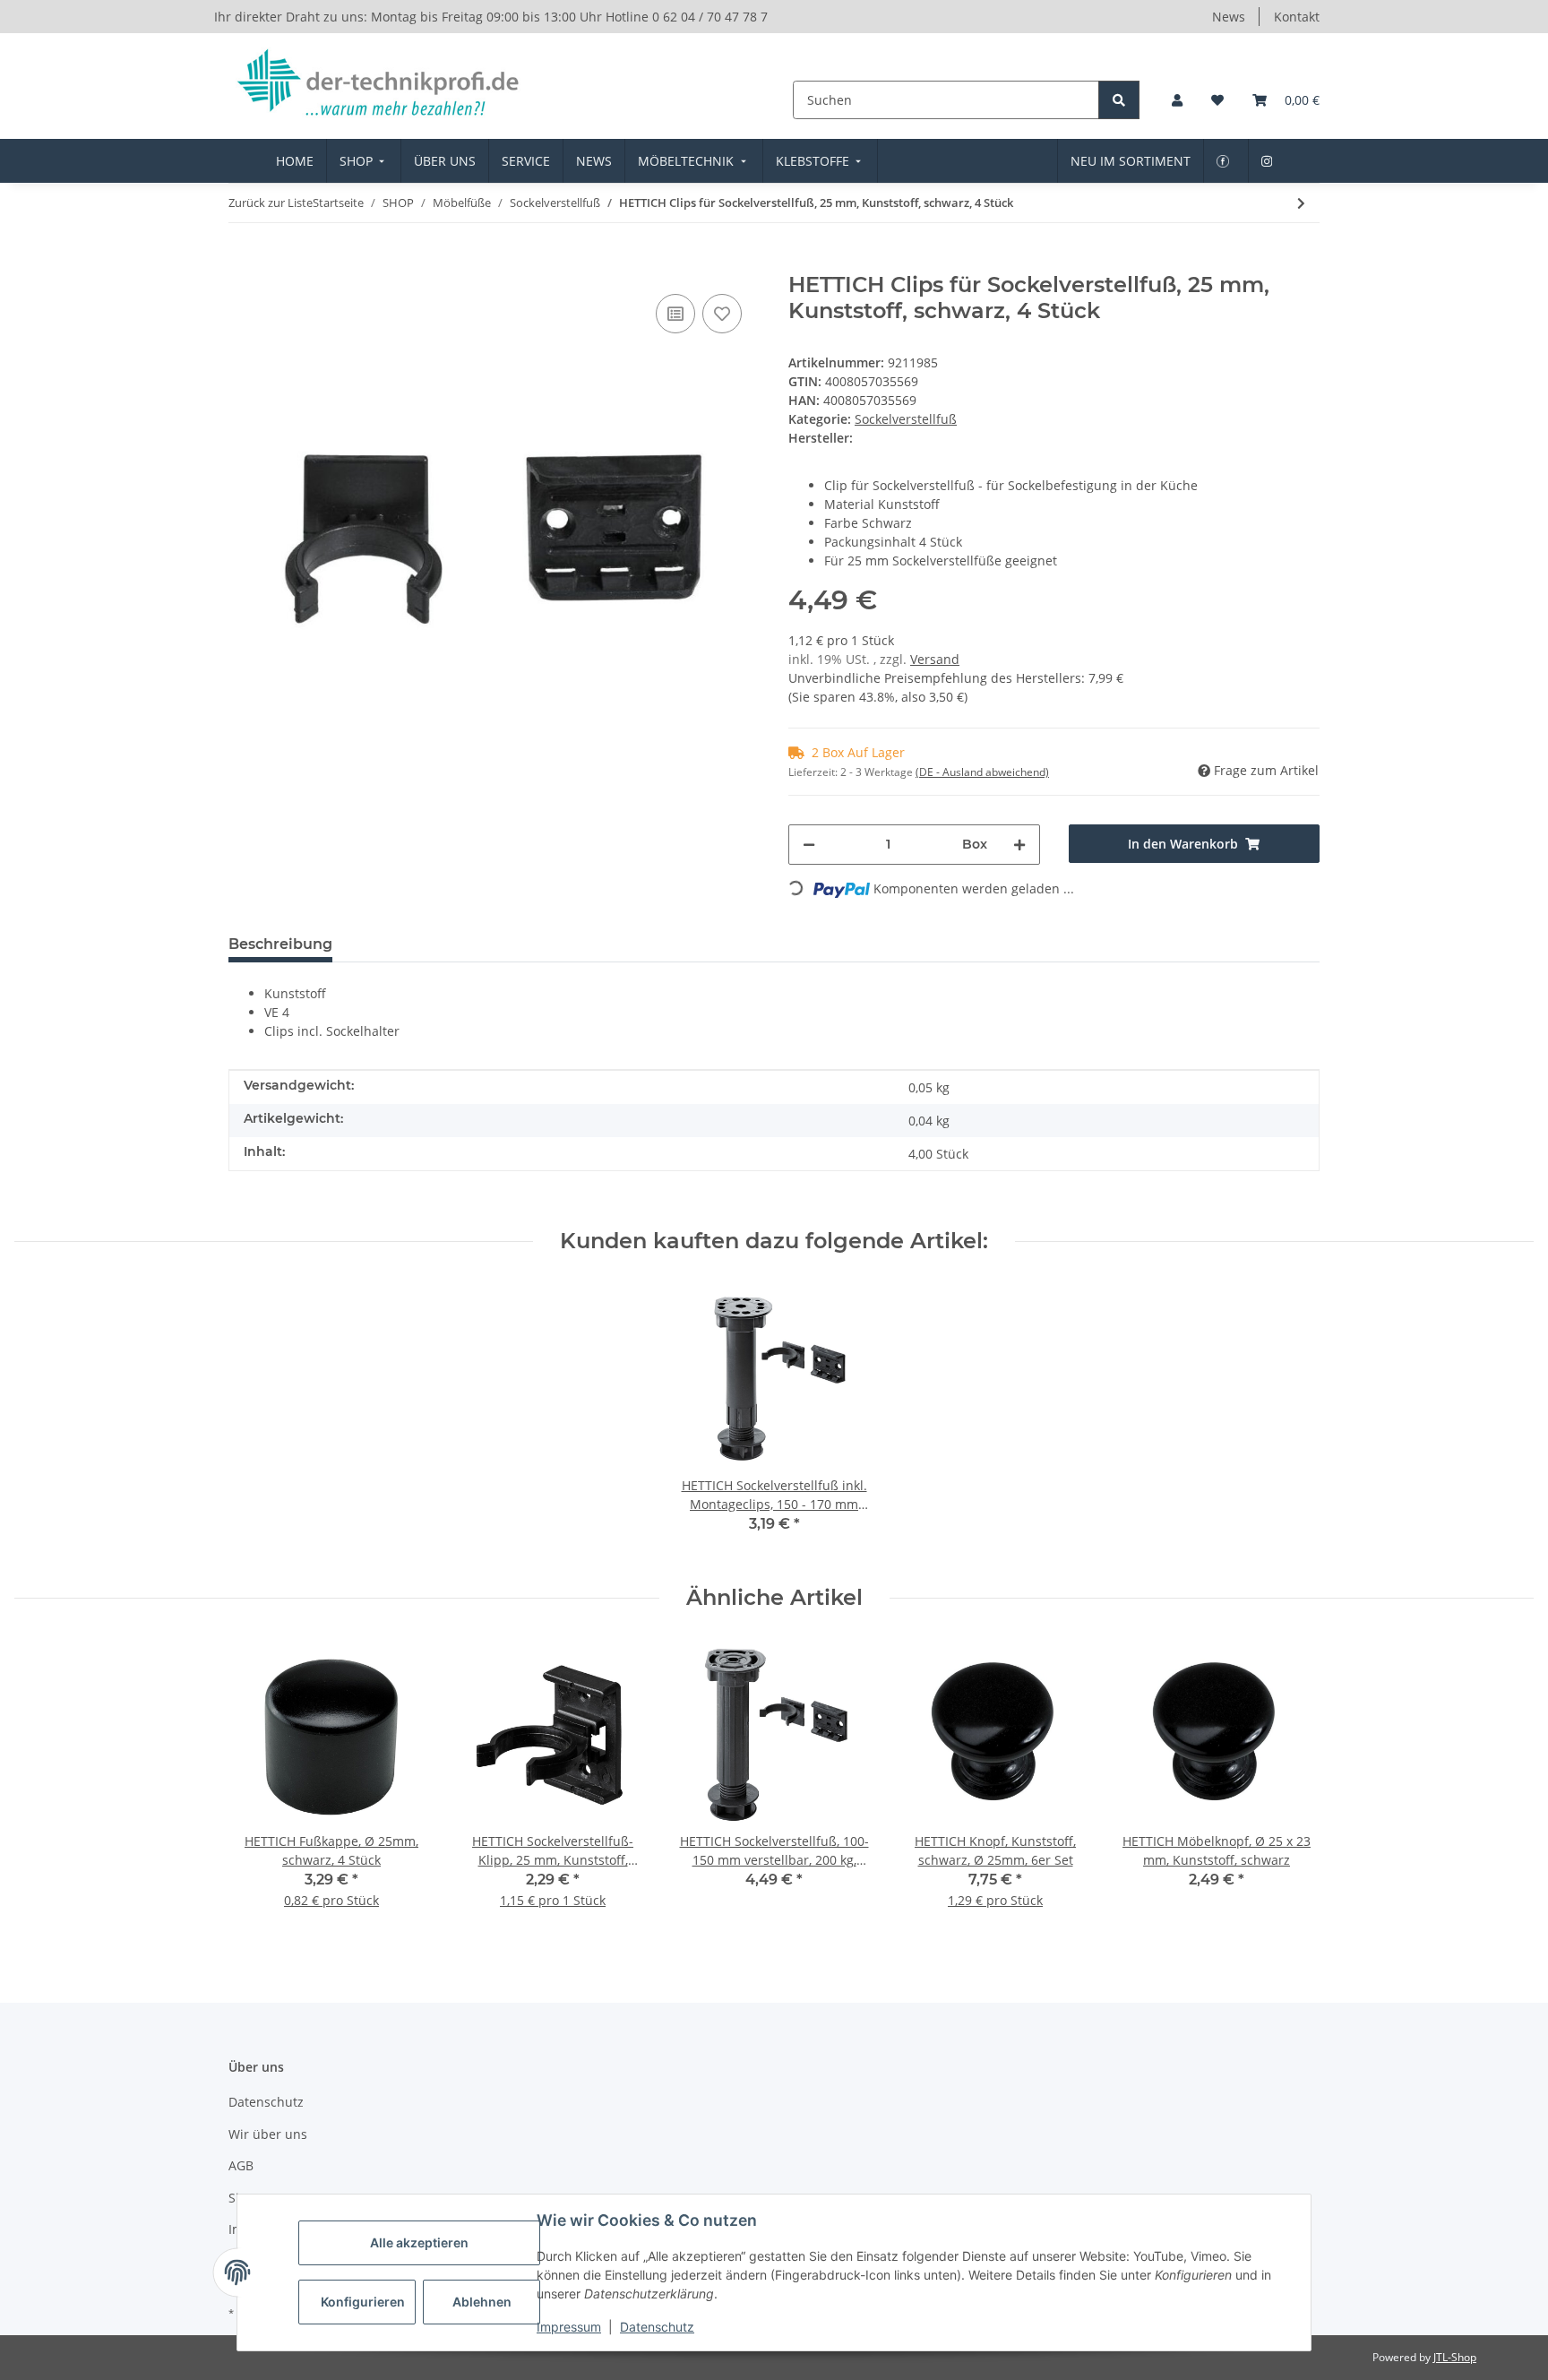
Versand (935, 659)
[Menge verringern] (809, 845)
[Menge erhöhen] (1019, 845)
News (1229, 17)
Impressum (569, 2327)
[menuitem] (295, 161)
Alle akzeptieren (419, 2242)
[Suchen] (1119, 100)
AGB (241, 2165)
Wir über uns (268, 2134)
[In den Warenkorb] (243, 263)
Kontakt (1297, 17)
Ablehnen (482, 2302)
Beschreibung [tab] (280, 944)
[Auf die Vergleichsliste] (675, 314)
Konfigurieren (363, 2302)
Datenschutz (657, 2327)
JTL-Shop (1455, 2357)
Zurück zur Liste (271, 203)
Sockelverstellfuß (906, 419)
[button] (1177, 100)
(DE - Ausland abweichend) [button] (982, 772)
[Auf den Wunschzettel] (722, 314)
